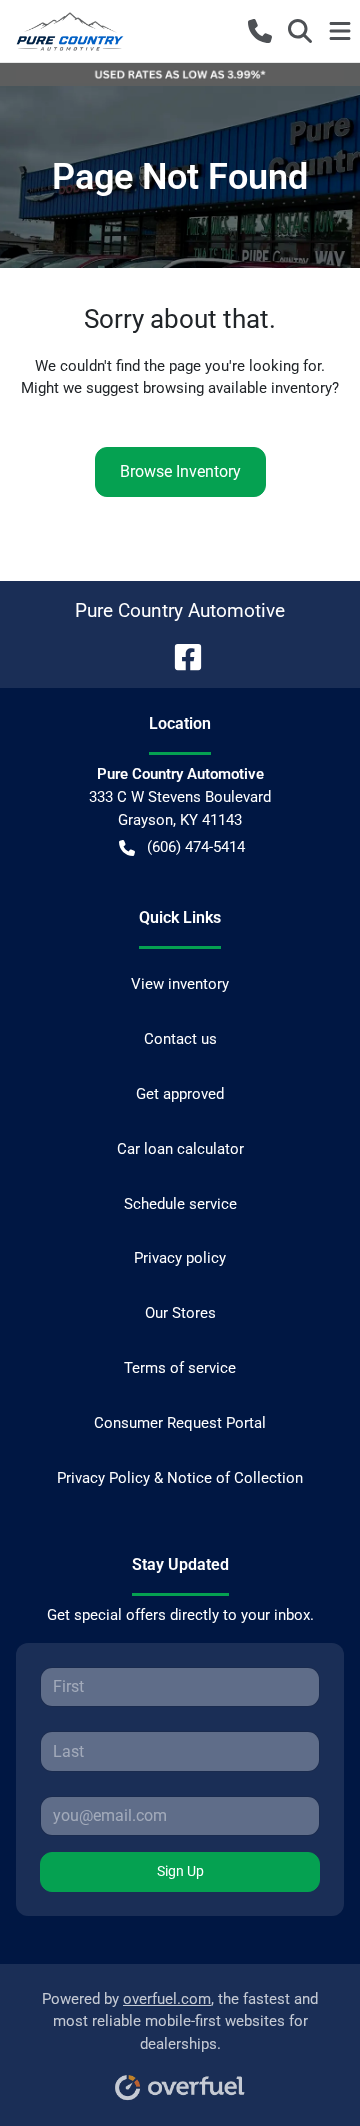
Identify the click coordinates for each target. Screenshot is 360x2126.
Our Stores (180, 1313)
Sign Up (180, 1871)
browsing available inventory (237, 388)
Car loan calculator (180, 1149)
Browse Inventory (180, 471)
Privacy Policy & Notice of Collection (180, 1478)
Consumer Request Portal (180, 1423)
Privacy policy (180, 1258)
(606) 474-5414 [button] (196, 847)
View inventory (180, 984)
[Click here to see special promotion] (180, 74)
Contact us (180, 1039)
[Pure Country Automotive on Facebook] (180, 655)
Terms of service (180, 1368)
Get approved (180, 1094)
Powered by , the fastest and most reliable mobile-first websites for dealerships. (180, 2022)
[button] (260, 31)
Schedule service (180, 1204)
